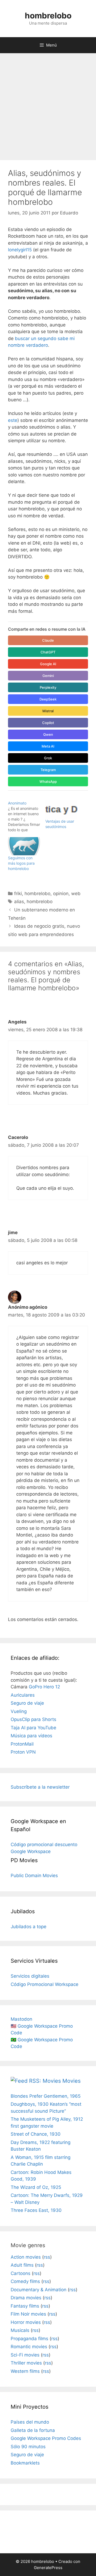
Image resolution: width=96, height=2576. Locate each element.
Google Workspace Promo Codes (46, 2438)
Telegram (48, 770)
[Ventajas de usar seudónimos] (61, 810)
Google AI (48, 664)
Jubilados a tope (29, 1927)
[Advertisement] (48, 104)
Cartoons (21, 2273)
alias (19, 902)
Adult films (22, 2265)
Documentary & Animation (39, 2290)
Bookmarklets (25, 2463)
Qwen (48, 734)
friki (18, 894)
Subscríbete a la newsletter (40, 1787)
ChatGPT (48, 652)
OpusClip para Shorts (33, 1719)
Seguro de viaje (27, 1703)
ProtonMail (22, 1744)
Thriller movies (26, 2363)
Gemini (48, 676)
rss (47, 2257)
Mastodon (21, 2019)
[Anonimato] (27, 817)
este (13, 420)
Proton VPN (23, 1752)
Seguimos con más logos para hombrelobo (21, 863)
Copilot (48, 723)
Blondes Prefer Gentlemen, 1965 (46, 2096)
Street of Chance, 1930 (36, 2134)
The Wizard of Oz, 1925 (36, 2187)
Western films (25, 2371)
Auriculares (23, 1695)
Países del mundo (30, 2422)
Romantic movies (29, 2347)
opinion (61, 894)
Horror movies (26, 2322)
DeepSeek (48, 699)
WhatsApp (48, 781)
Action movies (26, 2257)
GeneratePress (48, 2568)
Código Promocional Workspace (45, 1984)
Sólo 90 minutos (28, 2447)
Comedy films (25, 2281)
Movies (71, 2081)
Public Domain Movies (34, 1876)
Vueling (19, 1711)
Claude (48, 640)
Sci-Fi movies (25, 2355)
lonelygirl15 (20, 250)
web (76, 894)
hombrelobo (48, 16)
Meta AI (48, 746)
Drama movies (26, 2298)
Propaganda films (29, 2339)
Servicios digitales (30, 1976)
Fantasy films (25, 2306)
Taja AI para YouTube (33, 1728)
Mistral (48, 711)
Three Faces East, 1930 (36, 2210)
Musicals (20, 2330)
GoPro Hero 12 (44, 1687)
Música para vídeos (31, 1736)
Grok (48, 758)
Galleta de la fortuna (33, 2430)
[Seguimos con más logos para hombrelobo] (24, 846)
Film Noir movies (28, 2314)
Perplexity (48, 687)
